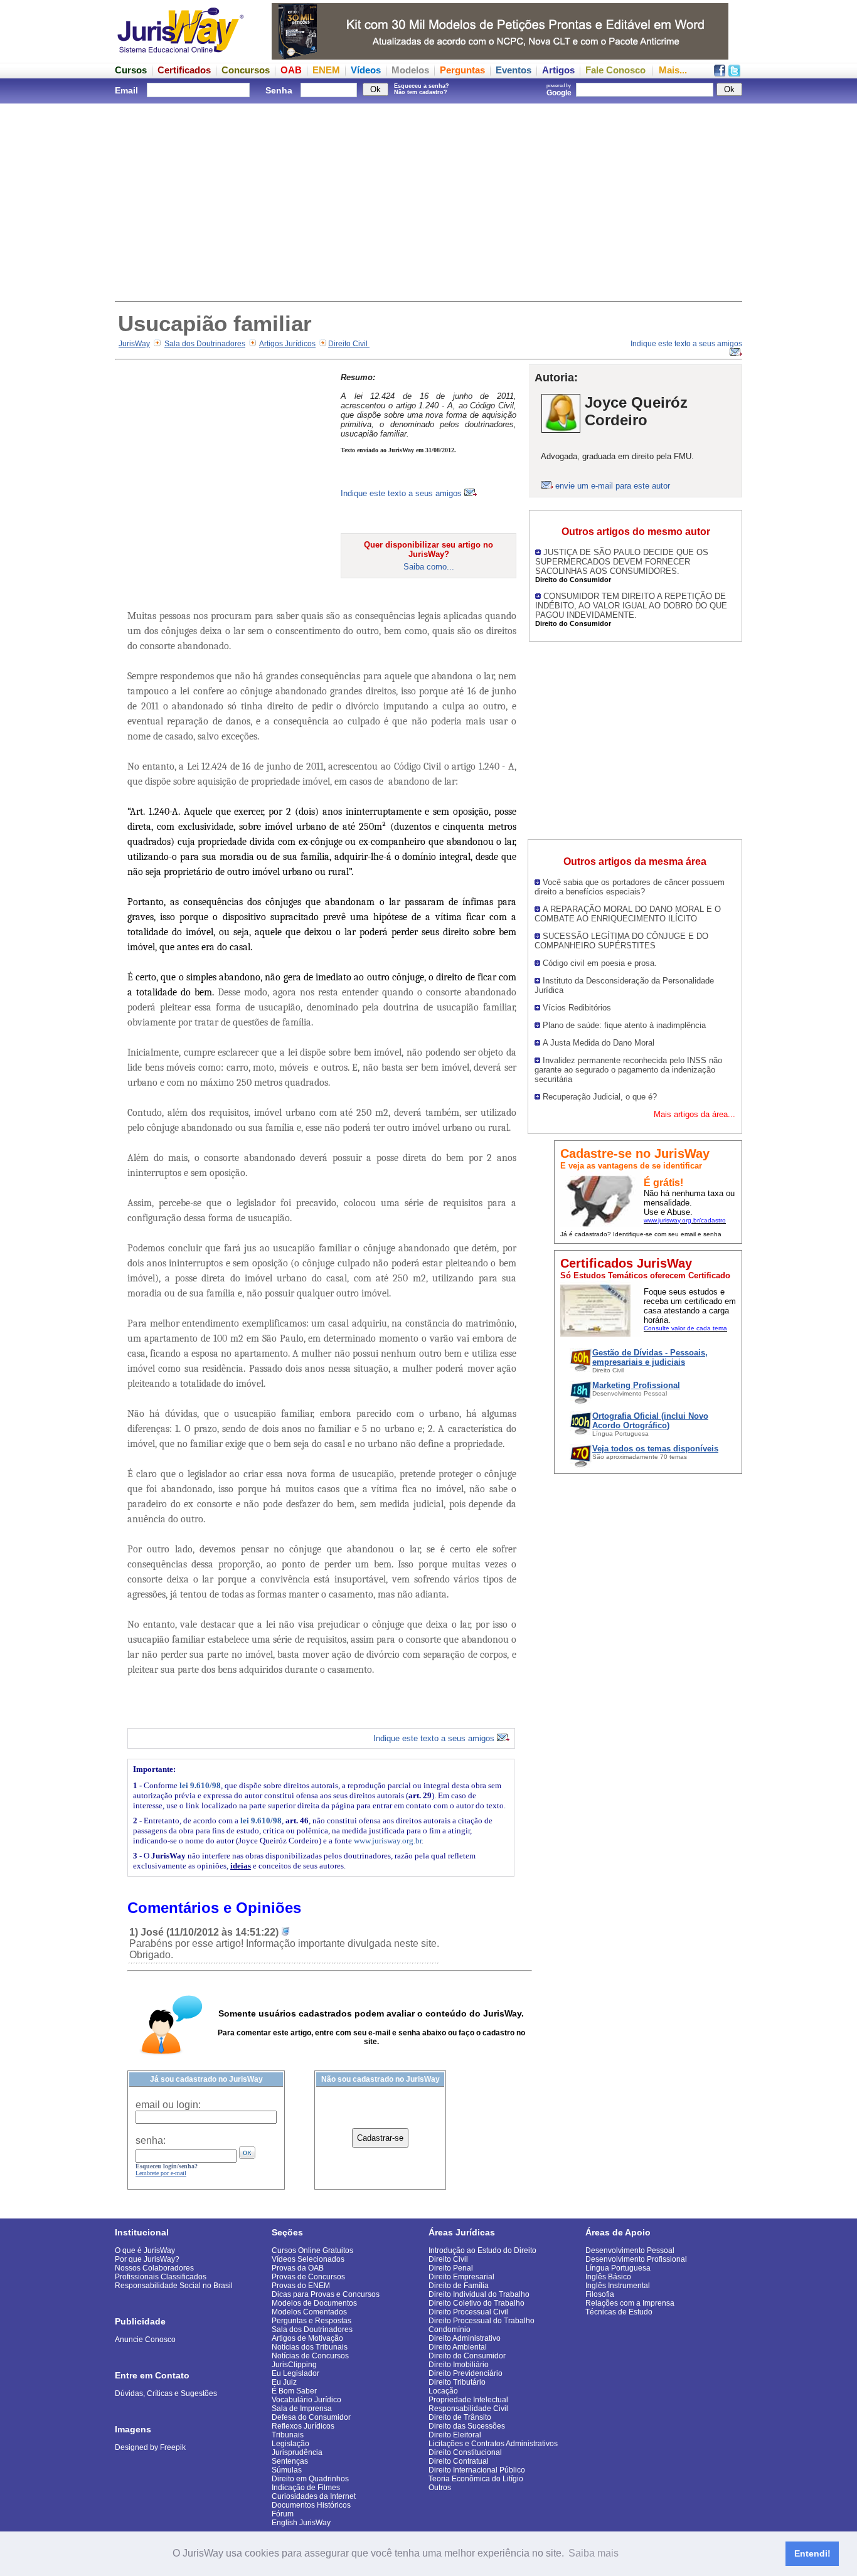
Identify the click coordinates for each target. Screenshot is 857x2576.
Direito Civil (349, 344)
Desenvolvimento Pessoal (630, 2250)
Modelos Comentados (309, 2312)
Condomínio (450, 2330)
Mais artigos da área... (695, 1114)
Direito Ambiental (458, 2347)
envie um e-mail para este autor (613, 486)
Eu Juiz (284, 2382)
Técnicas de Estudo (619, 2312)
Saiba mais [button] (594, 2553)
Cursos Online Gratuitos (312, 2250)
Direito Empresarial (461, 2277)
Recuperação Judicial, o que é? (600, 1097)
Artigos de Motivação (307, 2338)
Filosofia (600, 2294)
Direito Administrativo (465, 2338)
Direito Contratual (459, 2461)
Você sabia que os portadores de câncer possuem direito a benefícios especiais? (630, 887)
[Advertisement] (428, 201)
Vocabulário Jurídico (306, 2400)
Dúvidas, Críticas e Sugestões (166, 2393)
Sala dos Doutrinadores (205, 344)
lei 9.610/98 (200, 1785)
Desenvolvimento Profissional (636, 2259)
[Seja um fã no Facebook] (720, 73)
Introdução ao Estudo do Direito (482, 2250)
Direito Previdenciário (466, 2373)
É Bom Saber (294, 2391)
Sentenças (290, 2461)
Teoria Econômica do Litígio (476, 2479)
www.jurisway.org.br (388, 1841)
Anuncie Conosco (145, 2340)
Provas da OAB (298, 2268)
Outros (440, 2488)
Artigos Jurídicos (287, 344)
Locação (443, 2391)
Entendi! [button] (812, 2553)
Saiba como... (429, 567)
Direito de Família (459, 2286)
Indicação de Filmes (306, 2488)
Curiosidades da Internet (314, 2496)
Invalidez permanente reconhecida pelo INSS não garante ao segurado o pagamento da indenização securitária (628, 1070)
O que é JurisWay (145, 2250)
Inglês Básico (608, 2277)
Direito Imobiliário (459, 2365)
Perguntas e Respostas (311, 2321)
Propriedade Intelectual (468, 2400)
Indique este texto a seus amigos (402, 493)
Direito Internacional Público (477, 2470)
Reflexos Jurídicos (303, 2426)
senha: (151, 2140)
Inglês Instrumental (618, 2286)
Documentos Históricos (311, 2505)
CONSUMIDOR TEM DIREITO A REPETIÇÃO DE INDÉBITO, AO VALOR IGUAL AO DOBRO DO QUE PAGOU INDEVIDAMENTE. (631, 606)
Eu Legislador (295, 2373)
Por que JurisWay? (147, 2259)
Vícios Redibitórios (577, 1008)
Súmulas (287, 2470)
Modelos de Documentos (314, 2303)
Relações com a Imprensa (630, 2303)
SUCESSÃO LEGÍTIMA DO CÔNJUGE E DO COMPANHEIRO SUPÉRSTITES (621, 941)
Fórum (283, 2514)
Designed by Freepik (150, 2447)
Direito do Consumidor (467, 2356)
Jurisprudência (297, 2452)
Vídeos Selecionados (308, 2259)
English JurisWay (301, 2523)
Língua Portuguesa (618, 2268)
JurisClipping (294, 2365)
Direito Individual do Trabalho (479, 2294)
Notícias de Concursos (310, 2356)
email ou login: (168, 2105)
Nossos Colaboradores (154, 2268)
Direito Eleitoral (455, 2435)
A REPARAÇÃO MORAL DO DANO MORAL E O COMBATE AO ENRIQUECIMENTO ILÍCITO (628, 914)
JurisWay (134, 344)
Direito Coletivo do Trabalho (476, 2303)
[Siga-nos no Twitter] (734, 73)
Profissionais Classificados (161, 2277)
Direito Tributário (457, 2382)
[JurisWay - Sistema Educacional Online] (181, 56)
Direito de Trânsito (460, 2417)
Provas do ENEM (301, 2286)
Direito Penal (451, 2268)
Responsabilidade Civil (468, 2409)
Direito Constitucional (465, 2452)
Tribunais (288, 2435)
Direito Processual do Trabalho (482, 2321)
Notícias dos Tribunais (310, 2347)
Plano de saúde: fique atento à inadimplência (624, 1025)
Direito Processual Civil (468, 2312)
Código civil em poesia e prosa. (600, 963)
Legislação (290, 2444)
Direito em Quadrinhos (310, 2479)
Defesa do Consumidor (311, 2417)
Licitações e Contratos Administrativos (493, 2444)
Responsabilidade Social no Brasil (174, 2286)
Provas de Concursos (308, 2277)
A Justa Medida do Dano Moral (599, 1043)
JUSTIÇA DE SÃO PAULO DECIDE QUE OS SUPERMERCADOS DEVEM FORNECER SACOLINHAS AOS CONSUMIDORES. (622, 562)
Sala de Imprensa (302, 2409)
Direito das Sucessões (467, 2426)
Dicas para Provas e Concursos (326, 2294)
